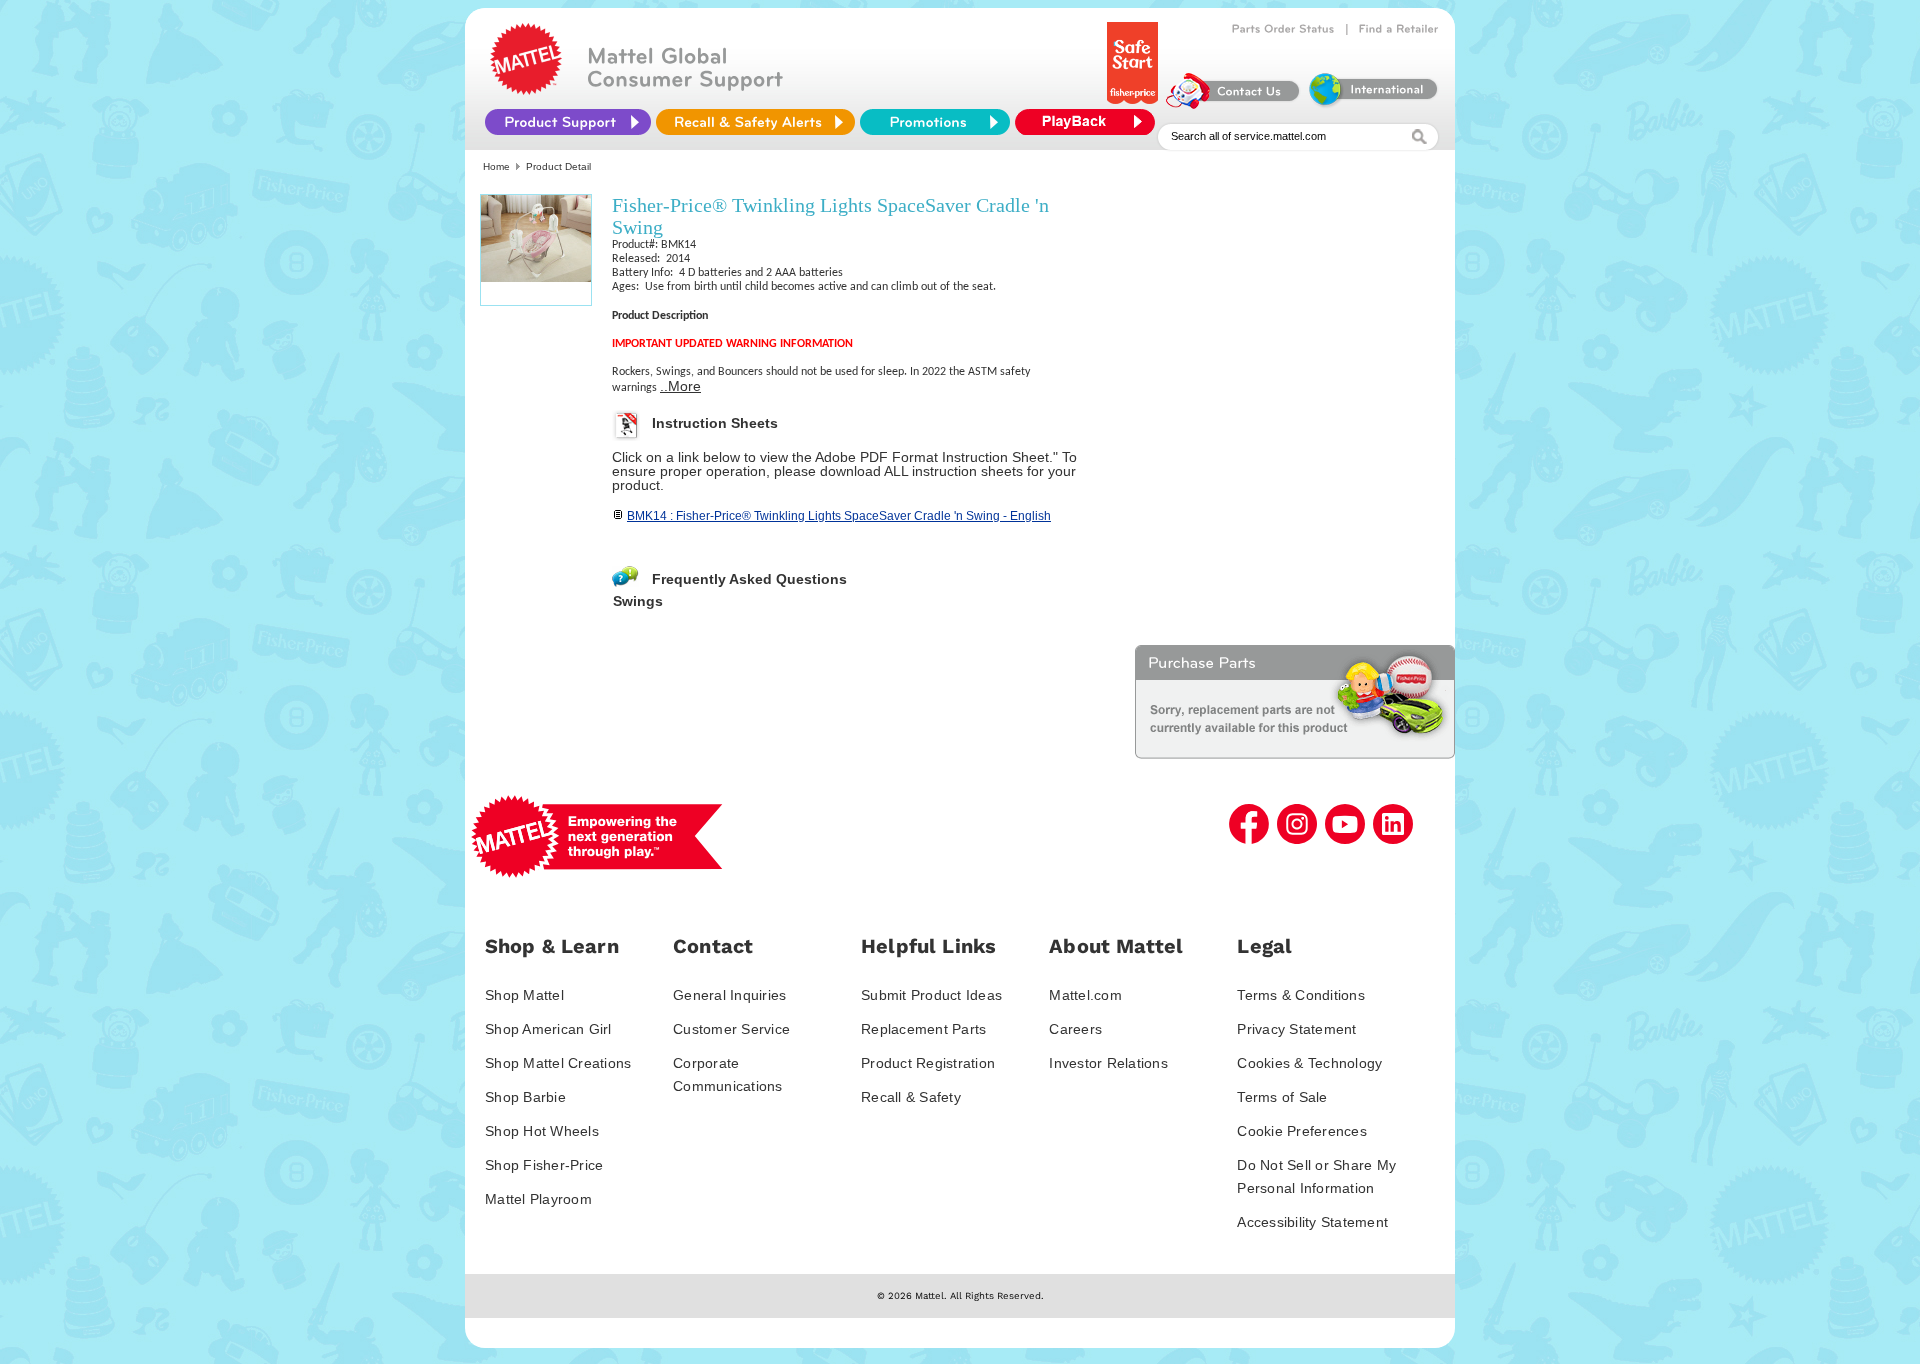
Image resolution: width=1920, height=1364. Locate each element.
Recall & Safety (911, 1097)
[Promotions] (935, 122)
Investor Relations (1108, 1063)
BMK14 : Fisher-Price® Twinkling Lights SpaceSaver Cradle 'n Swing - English (839, 516)
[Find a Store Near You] (1399, 29)
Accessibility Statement (1312, 1222)
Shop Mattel (524, 995)
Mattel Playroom (538, 1199)
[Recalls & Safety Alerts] (755, 122)
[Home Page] (526, 90)
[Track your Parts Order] (1283, 29)
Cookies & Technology (1309, 1063)
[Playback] (1090, 122)
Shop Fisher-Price (544, 1165)
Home (496, 166)
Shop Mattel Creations (558, 1063)
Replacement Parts (923, 1029)
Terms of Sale (1282, 1097)
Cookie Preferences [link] (1302, 1131)
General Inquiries (729, 995)
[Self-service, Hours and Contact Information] (1233, 104)
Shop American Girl (548, 1029)
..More (680, 386)
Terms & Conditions (1301, 995)
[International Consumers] (1372, 104)
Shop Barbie (525, 1097)
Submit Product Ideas (931, 995)
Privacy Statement (1296, 1029)
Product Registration (928, 1063)
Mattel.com (1085, 995)
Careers (1075, 1029)
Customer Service (731, 1029)
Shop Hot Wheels (542, 1131)
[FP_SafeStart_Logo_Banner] (1134, 104)
